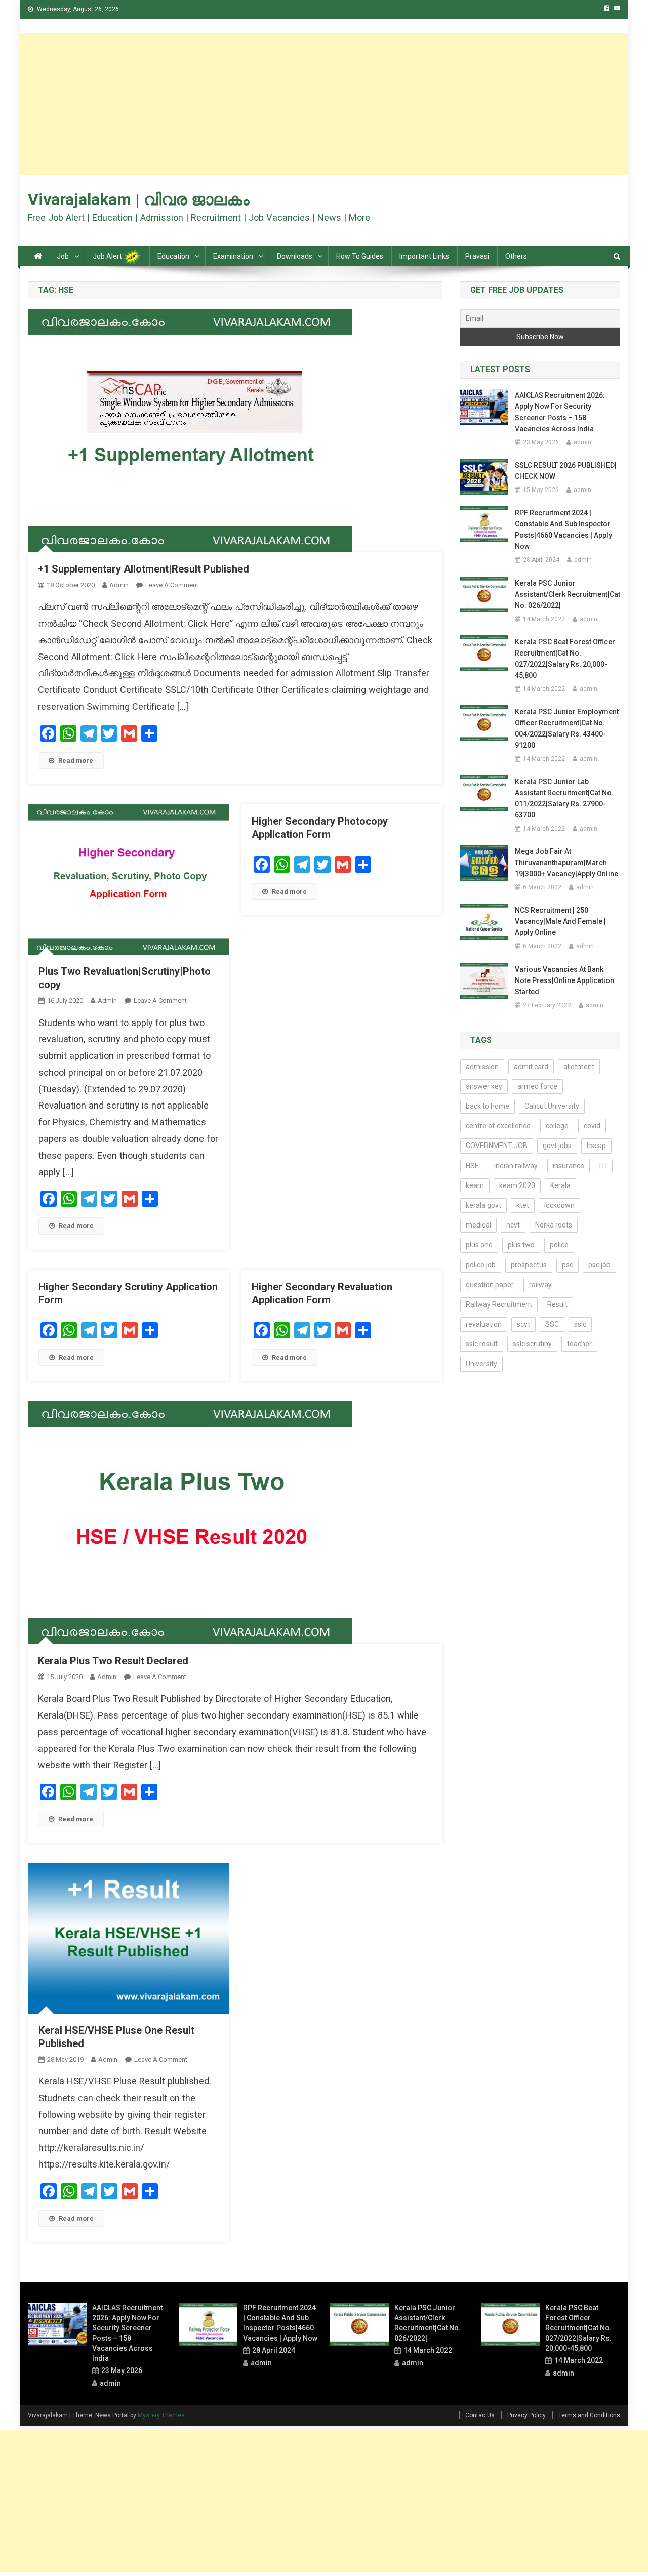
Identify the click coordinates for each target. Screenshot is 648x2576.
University (481, 1364)
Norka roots (554, 1225)
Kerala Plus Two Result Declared (113, 1661)
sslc (580, 1324)
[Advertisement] (324, 104)
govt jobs (557, 1146)
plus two (521, 1245)
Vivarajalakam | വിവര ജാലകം (138, 199)
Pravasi (477, 256)
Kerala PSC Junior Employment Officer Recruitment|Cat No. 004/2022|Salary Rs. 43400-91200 (567, 728)
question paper (490, 1285)
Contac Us (480, 2415)
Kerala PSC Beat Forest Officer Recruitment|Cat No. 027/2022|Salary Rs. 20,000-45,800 (565, 659)
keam (475, 1185)
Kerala (560, 1185)
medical (478, 1225)
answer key (484, 1086)
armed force (537, 1086)
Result (557, 1304)
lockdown (559, 1205)
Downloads (295, 256)
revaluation (484, 1324)
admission (482, 1067)
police (559, 1245)
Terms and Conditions (589, 2415)
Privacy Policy (526, 2415)
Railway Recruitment (499, 1304)
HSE (472, 1166)
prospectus (529, 1265)
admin (119, 585)
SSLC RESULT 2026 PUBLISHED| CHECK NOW (566, 471)
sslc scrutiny (532, 1344)
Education (173, 256)
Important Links (424, 256)
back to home (488, 1106)
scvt (523, 1324)
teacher (579, 1344)
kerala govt (483, 1205)
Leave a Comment (172, 585)
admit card (531, 1067)
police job (481, 1265)
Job (63, 256)
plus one (479, 1245)
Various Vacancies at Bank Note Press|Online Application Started (564, 980)
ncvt (513, 1225)
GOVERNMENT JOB (497, 1146)
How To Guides (360, 256)
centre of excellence (498, 1126)
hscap (596, 1146)
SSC (552, 1324)
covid (592, 1126)
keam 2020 (517, 1185)
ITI (603, 1166)
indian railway (516, 1166)
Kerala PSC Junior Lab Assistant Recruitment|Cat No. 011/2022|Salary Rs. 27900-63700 (564, 798)
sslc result (482, 1344)
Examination (233, 256)
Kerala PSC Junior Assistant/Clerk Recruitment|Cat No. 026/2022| (568, 594)
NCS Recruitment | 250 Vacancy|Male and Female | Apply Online (560, 921)
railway (540, 1285)
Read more (76, 761)
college (557, 1126)
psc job (599, 1265)
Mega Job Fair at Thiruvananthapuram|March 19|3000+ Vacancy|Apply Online (566, 863)
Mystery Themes (161, 2415)
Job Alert (108, 256)
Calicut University (552, 1106)
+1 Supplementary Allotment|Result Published (144, 569)
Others (516, 256)
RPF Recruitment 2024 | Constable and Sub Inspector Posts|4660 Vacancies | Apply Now (563, 529)
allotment (579, 1067)
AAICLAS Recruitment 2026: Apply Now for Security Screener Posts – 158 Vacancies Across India (560, 412)
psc (568, 1265)
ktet (523, 1205)
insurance (569, 1166)
